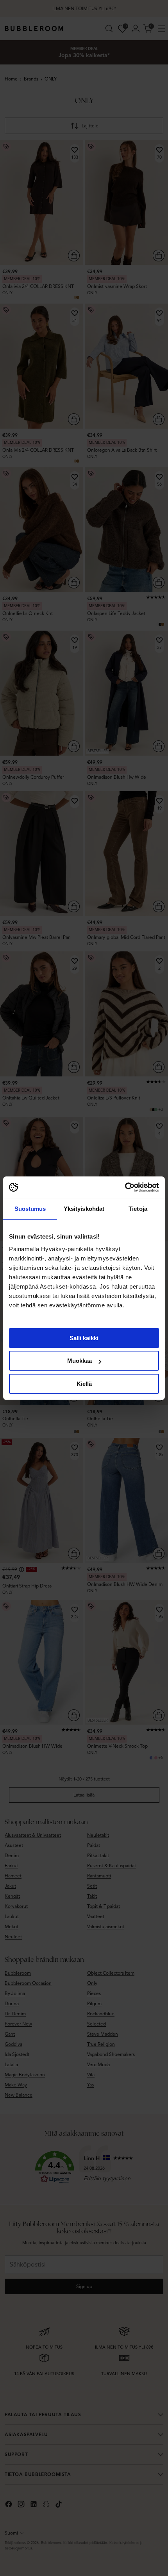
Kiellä (84, 1384)
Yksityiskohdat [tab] (84, 1209)
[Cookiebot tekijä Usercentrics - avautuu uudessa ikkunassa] (125, 1187)
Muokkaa (80, 1361)
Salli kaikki (84, 1338)
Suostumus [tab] (30, 1209)
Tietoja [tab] (138, 1209)
